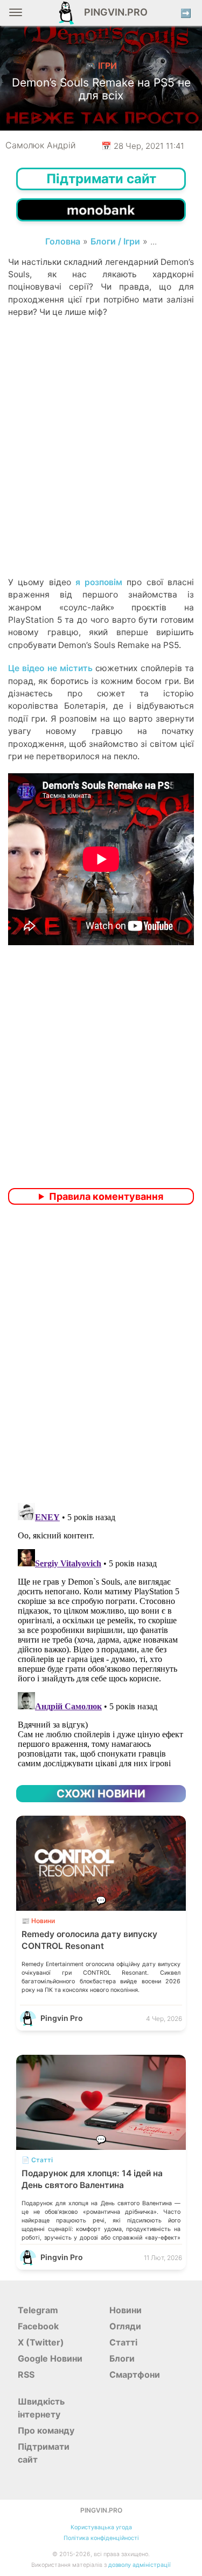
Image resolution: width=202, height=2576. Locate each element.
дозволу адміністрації (140, 2565)
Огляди (125, 2326)
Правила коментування (106, 1196)
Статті (123, 2342)
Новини (126, 2310)
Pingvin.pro (113, 12)
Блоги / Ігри (115, 241)
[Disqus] (101, 1355)
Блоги (122, 2358)
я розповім (99, 582)
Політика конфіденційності (101, 2538)
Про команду (46, 2430)
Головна (63, 241)
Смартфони (135, 2374)
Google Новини (50, 2358)
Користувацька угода (101, 2527)
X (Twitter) (41, 2342)
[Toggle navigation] (16, 16)
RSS (26, 2374)
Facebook (38, 2326)
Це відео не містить (50, 668)
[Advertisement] (101, 466)
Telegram (38, 2310)
